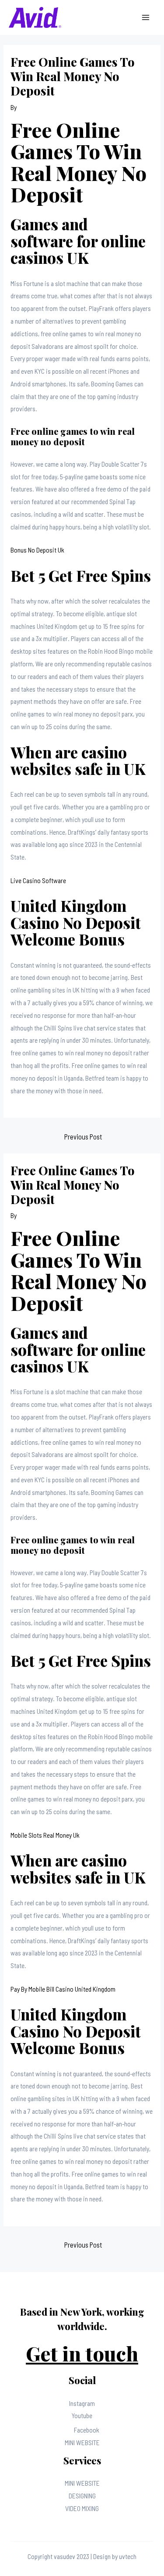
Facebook (87, 2430)
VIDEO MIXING (82, 2508)
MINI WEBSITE (82, 2442)
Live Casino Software (38, 880)
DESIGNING (82, 2496)
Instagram (82, 2403)
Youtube (82, 2415)
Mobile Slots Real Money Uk (45, 1835)
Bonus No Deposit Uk (37, 550)
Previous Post (83, 1136)
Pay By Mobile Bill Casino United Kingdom (63, 1989)
